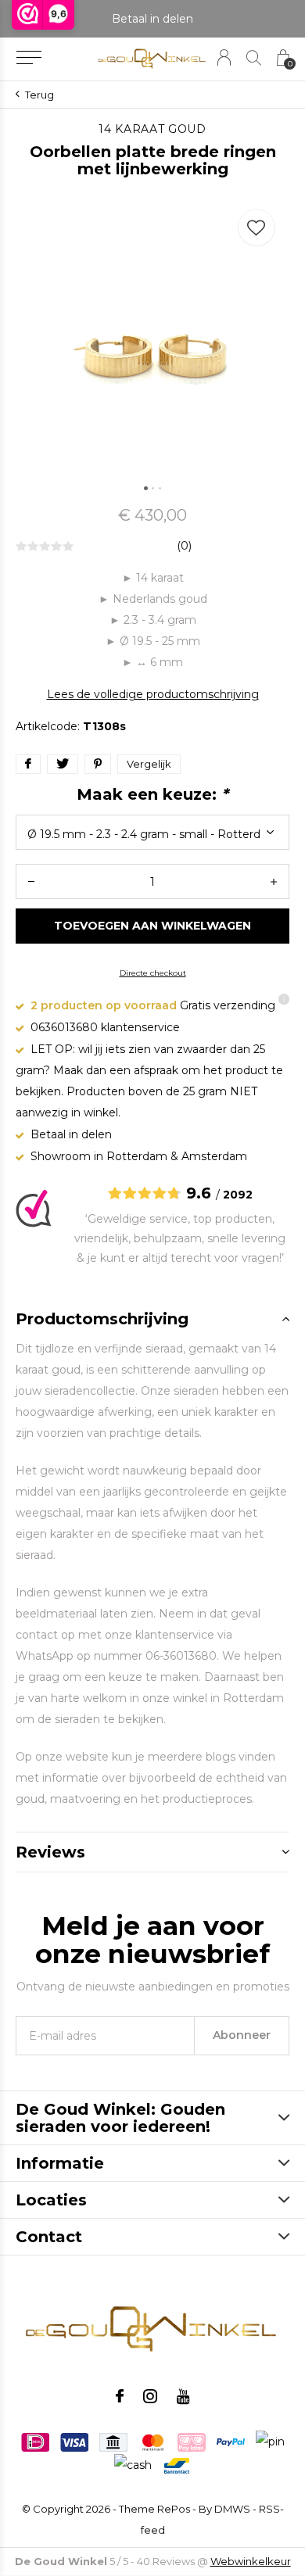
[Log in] (224, 57)
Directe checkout (153, 973)
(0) (184, 546)
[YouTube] (183, 2396)
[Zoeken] (254, 57)
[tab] (152, 1319)
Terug (39, 95)
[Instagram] (150, 2396)
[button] (29, 58)
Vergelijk (149, 764)
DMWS (232, 2509)
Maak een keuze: (152, 794)
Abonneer (242, 2035)
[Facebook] (120, 2396)
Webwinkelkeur (251, 2561)
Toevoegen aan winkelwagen (153, 926)
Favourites (257, 228)
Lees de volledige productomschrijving (153, 694)
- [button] (31, 881)
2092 (238, 1195)
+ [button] (274, 881)
